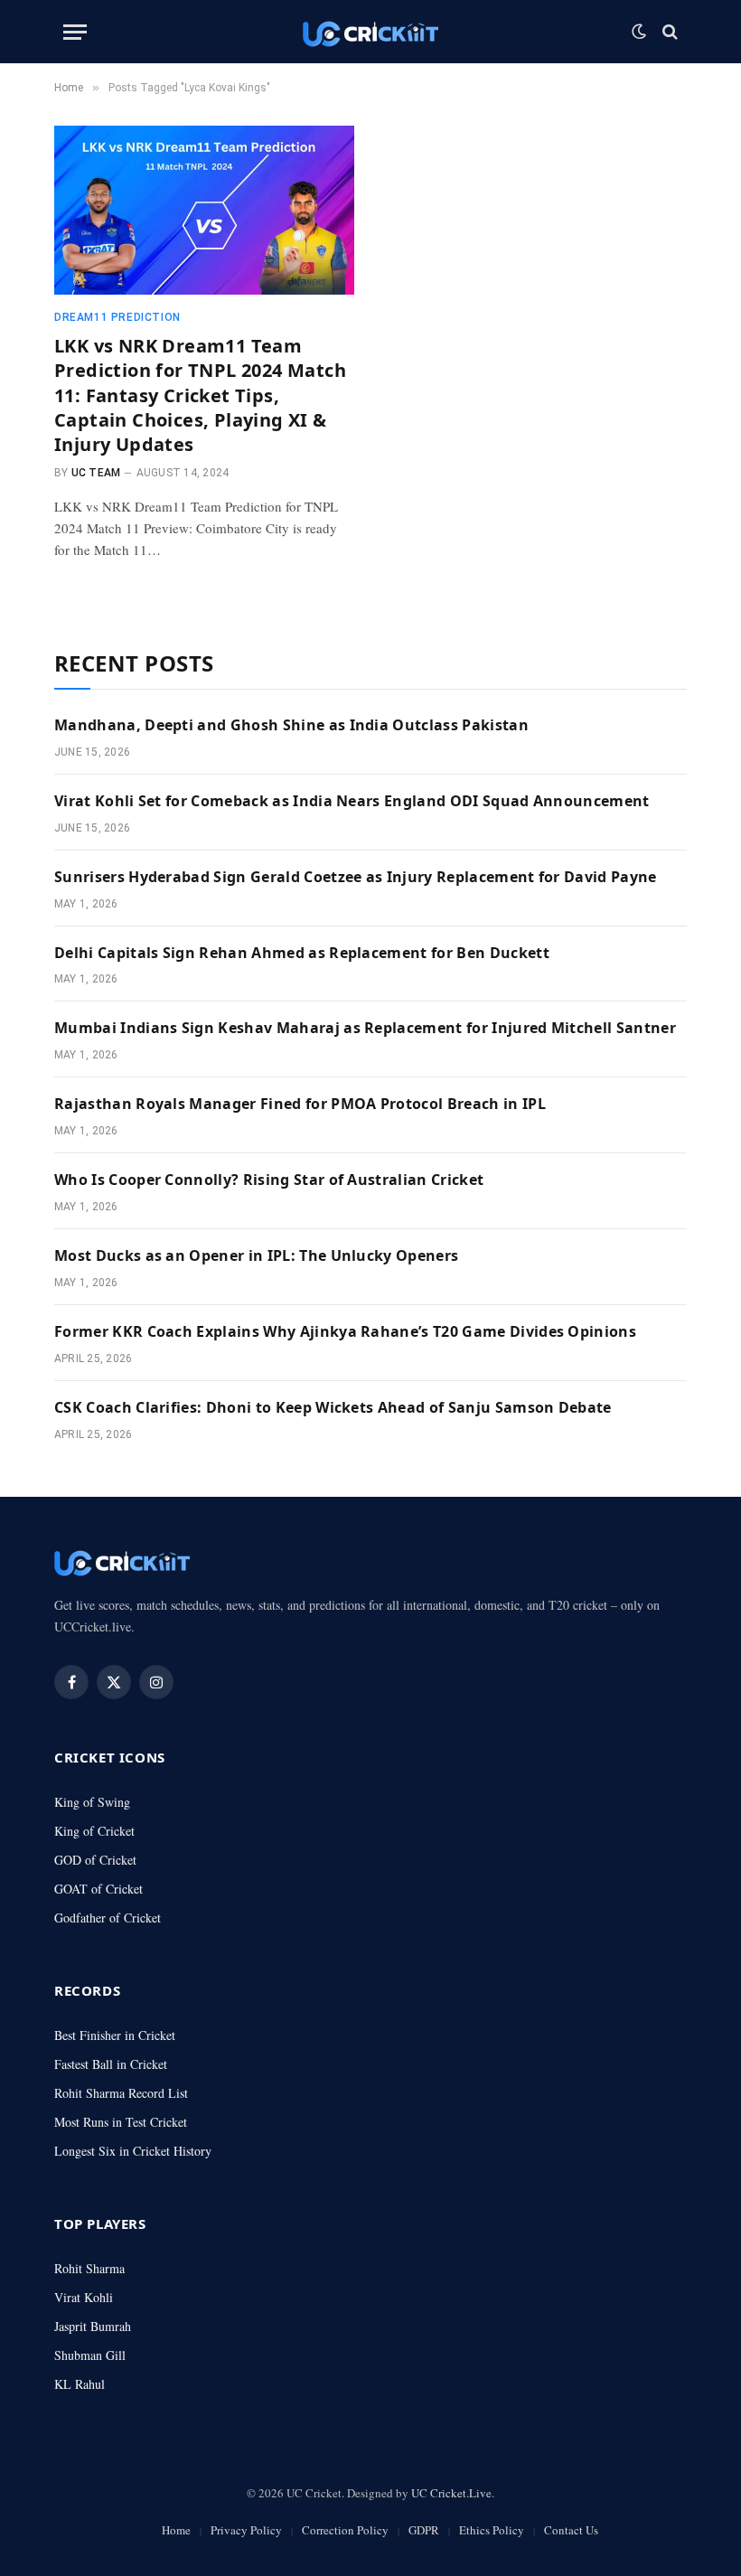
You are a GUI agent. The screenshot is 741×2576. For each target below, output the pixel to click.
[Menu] (75, 32)
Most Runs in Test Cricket (121, 2122)
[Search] (668, 32)
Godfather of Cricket (108, 1918)
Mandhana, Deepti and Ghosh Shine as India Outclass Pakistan (291, 725)
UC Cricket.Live (451, 2493)
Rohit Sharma (89, 2268)
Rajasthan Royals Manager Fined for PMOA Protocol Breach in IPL (300, 1104)
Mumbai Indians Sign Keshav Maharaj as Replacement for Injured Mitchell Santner (365, 1028)
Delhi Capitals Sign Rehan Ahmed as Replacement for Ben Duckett (302, 953)
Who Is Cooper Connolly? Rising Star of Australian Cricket (269, 1180)
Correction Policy (345, 2530)
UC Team (96, 473)
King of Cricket (94, 1831)
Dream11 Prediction (117, 317)
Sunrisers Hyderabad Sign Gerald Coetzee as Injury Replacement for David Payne (356, 877)
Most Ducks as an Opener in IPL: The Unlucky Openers (256, 1255)
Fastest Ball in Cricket (111, 2064)
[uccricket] (370, 32)
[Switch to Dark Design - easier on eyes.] (639, 32)
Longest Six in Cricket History (133, 2151)
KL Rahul (80, 2384)
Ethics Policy (492, 2530)
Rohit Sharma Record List (121, 2093)
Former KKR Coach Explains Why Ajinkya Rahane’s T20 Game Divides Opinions (345, 1331)
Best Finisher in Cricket (115, 2035)
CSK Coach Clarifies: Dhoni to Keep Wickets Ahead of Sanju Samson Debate (333, 1407)
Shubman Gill (90, 2355)
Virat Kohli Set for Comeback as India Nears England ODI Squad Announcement (352, 801)
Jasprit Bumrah (93, 2326)
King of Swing (92, 1802)
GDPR (424, 2530)
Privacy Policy (246, 2530)
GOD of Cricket (95, 1860)
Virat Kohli (84, 2297)
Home (176, 2530)
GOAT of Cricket (98, 1889)
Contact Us (571, 2530)
